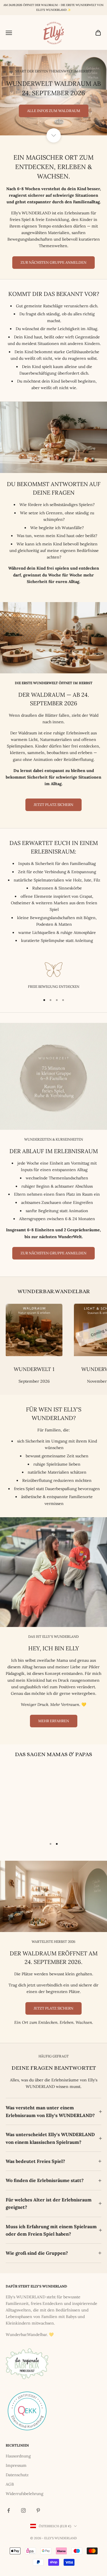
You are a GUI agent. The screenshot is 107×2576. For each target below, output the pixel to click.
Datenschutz (17, 2494)
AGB (10, 2503)
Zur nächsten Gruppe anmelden (53, 281)
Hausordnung (18, 2475)
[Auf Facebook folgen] (9, 2529)
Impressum (16, 2484)
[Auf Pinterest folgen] (38, 2529)
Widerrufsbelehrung (25, 2512)
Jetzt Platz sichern (53, 823)
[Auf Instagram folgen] (23, 2529)
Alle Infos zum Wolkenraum (54, 130)
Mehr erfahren (54, 1740)
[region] (53, 102)
